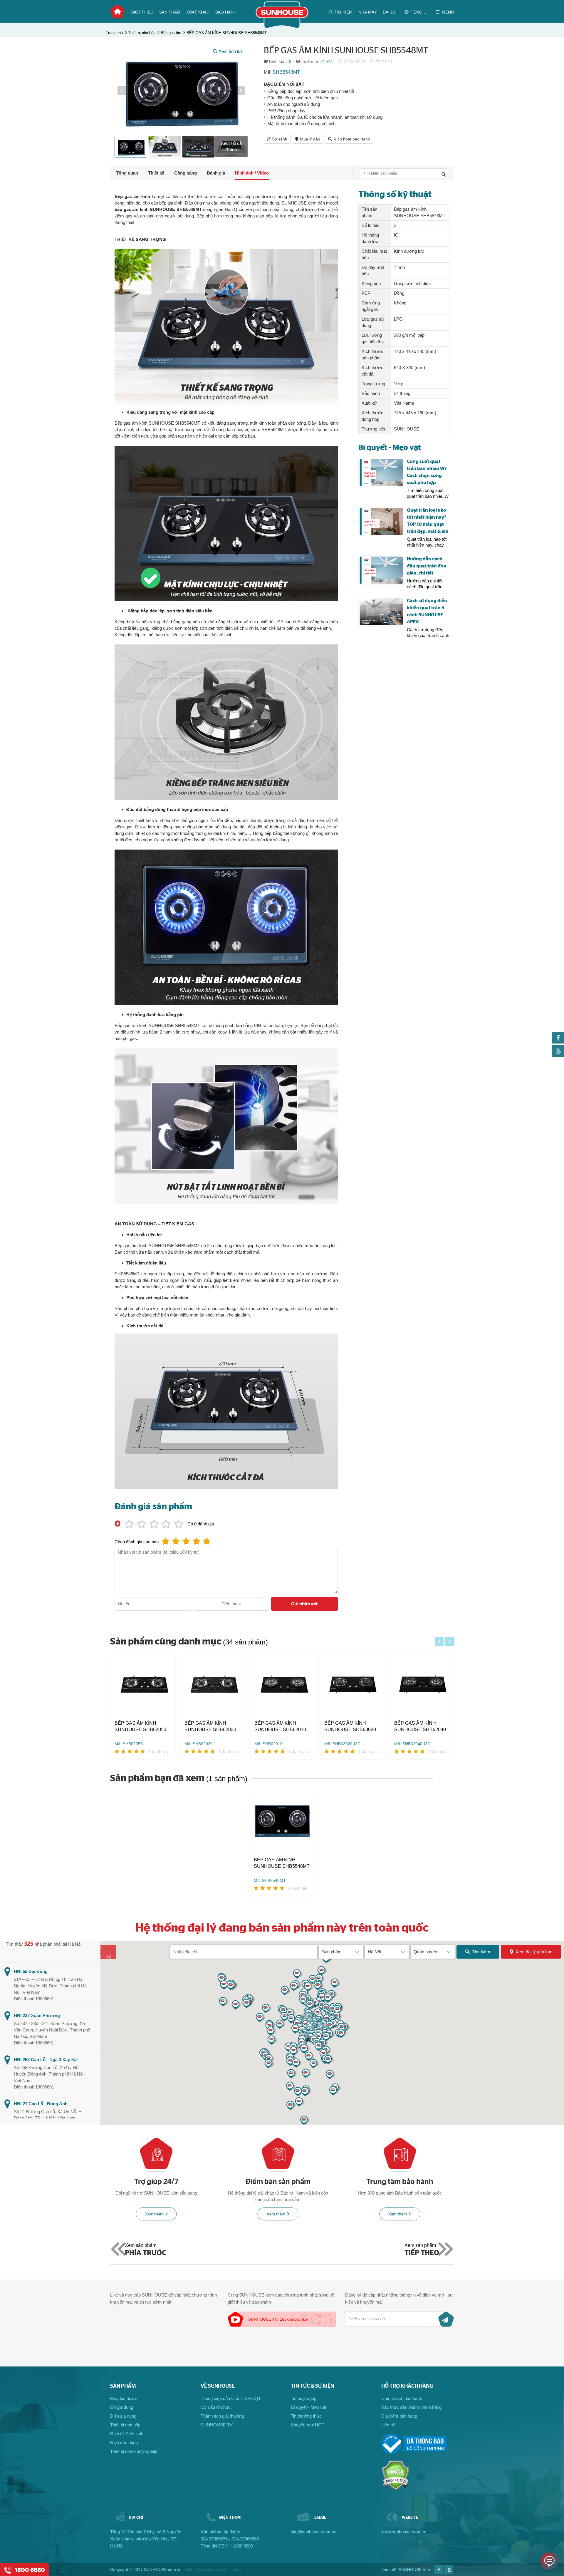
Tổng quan (127, 173)
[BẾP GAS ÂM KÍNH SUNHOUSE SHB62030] (213, 1686)
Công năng (186, 173)
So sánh (280, 139)
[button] (122, 91)
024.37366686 (245, 2539)
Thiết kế (156, 173)
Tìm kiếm (481, 1952)
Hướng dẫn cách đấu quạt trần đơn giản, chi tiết (427, 566)
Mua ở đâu (310, 139)
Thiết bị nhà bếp (142, 33)
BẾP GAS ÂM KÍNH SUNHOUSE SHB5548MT (227, 33)
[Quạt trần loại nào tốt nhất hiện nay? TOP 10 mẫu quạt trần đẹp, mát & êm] (381, 521)
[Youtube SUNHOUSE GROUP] (558, 1055)
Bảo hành (226, 12)
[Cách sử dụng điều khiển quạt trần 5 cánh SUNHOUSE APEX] (381, 612)
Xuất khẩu (198, 12)
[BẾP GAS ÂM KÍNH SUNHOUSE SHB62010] (283, 1686)
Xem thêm (154, 2214)
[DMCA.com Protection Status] (396, 2489)
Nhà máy (368, 12)
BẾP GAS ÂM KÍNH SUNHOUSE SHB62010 (280, 1726)
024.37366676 (214, 2539)
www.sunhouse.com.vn (404, 2532)
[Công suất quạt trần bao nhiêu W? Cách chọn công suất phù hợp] (381, 473)
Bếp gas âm (171, 33)
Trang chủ (117, 11)
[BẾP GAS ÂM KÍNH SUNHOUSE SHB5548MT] (282, 1822)
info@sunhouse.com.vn (314, 2532)
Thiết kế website (198, 2570)
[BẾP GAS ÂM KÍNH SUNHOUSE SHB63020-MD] (352, 1686)
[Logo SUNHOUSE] (282, 27)
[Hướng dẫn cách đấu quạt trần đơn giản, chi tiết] (381, 570)
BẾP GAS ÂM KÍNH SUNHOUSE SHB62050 (140, 1726)
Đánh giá (216, 173)
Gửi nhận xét (304, 1604)
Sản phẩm (170, 12)
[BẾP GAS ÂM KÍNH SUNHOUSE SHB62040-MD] (422, 1686)
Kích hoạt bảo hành (352, 139)
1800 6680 (243, 2546)
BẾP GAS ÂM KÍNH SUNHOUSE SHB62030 (210, 1726)
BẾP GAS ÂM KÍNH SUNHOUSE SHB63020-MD (351, 1727)
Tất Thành (231, 2570)
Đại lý (389, 12)
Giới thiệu (142, 12)
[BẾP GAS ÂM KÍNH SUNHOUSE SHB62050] (143, 1686)
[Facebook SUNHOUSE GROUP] (558, 1042)
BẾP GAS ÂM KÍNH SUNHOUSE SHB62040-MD (421, 1727)
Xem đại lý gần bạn (534, 1952)
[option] (181, 91)
